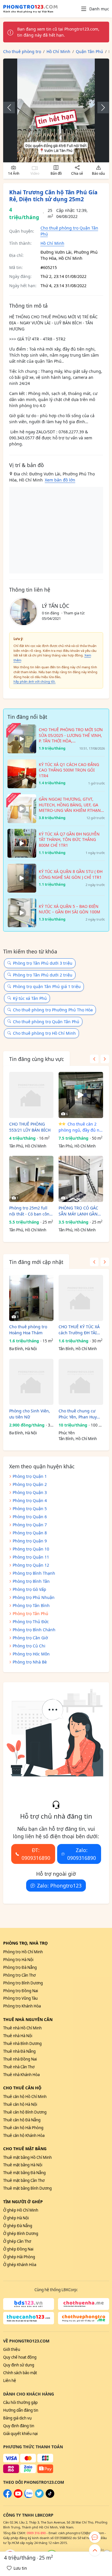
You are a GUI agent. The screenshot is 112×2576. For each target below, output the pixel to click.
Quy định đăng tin (19, 2426)
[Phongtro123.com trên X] (39, 2496)
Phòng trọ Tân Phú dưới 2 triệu (43, 975)
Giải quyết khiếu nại (20, 2434)
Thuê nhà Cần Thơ (19, 2067)
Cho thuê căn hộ (22, 2088)
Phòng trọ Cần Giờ (30, 1638)
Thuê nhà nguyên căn (28, 2019)
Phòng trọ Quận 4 (30, 1500)
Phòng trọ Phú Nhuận (34, 1597)
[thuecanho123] (29, 2318)
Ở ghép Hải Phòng (19, 2257)
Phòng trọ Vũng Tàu (20, 1998)
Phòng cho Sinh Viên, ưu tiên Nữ (30, 1414)
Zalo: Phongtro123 (59, 1886)
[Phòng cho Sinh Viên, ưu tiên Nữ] (31, 1382)
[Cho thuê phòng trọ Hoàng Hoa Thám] (31, 1298)
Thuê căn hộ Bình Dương (25, 2112)
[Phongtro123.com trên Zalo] (29, 2496)
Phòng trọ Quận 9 (30, 1541)
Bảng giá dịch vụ (17, 2418)
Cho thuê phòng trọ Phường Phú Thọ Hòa (53, 1010)
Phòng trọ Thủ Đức (31, 1622)
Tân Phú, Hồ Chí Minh (28, 1146)
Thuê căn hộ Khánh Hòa (24, 2135)
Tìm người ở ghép (23, 2202)
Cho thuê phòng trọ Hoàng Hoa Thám (28, 1330)
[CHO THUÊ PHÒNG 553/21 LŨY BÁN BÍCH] (31, 1095)
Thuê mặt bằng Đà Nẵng (24, 2173)
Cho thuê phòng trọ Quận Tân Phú (46, 1022)
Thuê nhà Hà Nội (18, 2036)
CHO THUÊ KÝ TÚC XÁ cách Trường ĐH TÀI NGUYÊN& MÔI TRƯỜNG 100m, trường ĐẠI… (79, 1330)
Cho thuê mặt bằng (25, 2149)
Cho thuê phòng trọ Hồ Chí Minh (44, 1033)
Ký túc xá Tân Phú (30, 998)
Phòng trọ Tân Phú (30, 1613)
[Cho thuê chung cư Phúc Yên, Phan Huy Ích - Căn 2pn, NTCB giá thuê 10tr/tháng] (81, 1382)
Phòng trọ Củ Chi (29, 1646)
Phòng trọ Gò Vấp (29, 1589)
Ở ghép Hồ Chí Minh (21, 2210)
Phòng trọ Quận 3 (30, 1492)
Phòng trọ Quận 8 (30, 1533)
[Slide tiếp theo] (100, 108)
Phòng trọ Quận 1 (30, 1476)
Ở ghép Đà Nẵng (18, 2226)
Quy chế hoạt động (20, 2357)
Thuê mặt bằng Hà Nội (23, 2165)
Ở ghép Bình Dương (21, 2233)
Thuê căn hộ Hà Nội (20, 2104)
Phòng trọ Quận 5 (30, 1509)
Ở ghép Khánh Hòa (20, 2265)
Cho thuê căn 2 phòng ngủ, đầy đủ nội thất (81, 1127)
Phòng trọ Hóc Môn (31, 1654)
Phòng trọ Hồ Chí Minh (23, 1952)
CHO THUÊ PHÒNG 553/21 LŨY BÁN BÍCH (30, 1127)
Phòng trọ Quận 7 (30, 1525)
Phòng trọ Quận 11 (31, 1557)
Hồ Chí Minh (52, 243)
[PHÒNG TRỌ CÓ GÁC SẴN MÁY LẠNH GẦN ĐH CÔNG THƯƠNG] (81, 1179)
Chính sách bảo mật (20, 2373)
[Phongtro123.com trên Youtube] (18, 2496)
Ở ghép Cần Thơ (17, 2241)
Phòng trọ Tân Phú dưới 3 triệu (43, 963)
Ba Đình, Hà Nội (23, 1349)
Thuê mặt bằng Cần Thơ (24, 2180)
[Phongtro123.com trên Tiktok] (50, 2496)
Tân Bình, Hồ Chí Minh (78, 1349)
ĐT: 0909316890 (36, 1854)
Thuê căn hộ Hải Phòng (23, 2128)
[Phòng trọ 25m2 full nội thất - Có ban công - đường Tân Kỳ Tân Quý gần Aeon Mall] (31, 1179)
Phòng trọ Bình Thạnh (34, 1573)
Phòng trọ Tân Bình (31, 1605)
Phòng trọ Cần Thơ (19, 1975)
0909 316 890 (36, 2533)
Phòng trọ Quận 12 (31, 1565)
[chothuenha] (84, 2304)
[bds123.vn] (29, 2304)
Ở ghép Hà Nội (16, 2218)
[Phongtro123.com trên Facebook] (7, 2496)
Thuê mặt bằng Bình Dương (27, 2188)
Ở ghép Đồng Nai (18, 2249)
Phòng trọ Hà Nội (18, 1960)
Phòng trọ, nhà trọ (25, 1943)
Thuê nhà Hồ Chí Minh (22, 2028)
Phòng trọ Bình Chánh (34, 1630)
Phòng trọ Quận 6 (30, 1517)
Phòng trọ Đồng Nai (21, 1991)
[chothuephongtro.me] (84, 2318)
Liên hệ (10, 2381)
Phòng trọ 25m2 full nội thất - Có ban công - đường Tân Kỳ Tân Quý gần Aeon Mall (31, 1211)
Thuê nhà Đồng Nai (20, 2059)
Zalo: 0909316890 (82, 1854)
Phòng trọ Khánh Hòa (22, 2006)
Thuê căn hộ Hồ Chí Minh (25, 2097)
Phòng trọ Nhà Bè (30, 1662)
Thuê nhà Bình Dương (22, 2044)
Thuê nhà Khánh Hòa (21, 2075)
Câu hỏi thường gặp (20, 2402)
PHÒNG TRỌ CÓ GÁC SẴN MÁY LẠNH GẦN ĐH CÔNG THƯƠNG (78, 1211)
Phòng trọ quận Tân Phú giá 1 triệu (47, 986)
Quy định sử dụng (19, 2365)
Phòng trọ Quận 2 (30, 1484)
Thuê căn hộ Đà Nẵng (22, 2120)
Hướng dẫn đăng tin (21, 2410)
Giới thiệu (12, 2349)
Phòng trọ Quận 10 (31, 1549)
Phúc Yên (67, 1433)
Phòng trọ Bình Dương (23, 1983)
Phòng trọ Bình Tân (31, 1581)
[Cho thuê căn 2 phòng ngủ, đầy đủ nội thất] (81, 1095)
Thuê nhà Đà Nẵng (19, 2051)
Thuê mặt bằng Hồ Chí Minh (27, 2157)
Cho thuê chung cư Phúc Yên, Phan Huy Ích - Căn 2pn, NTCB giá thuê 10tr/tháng (78, 1414)
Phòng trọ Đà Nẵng (20, 1967)
